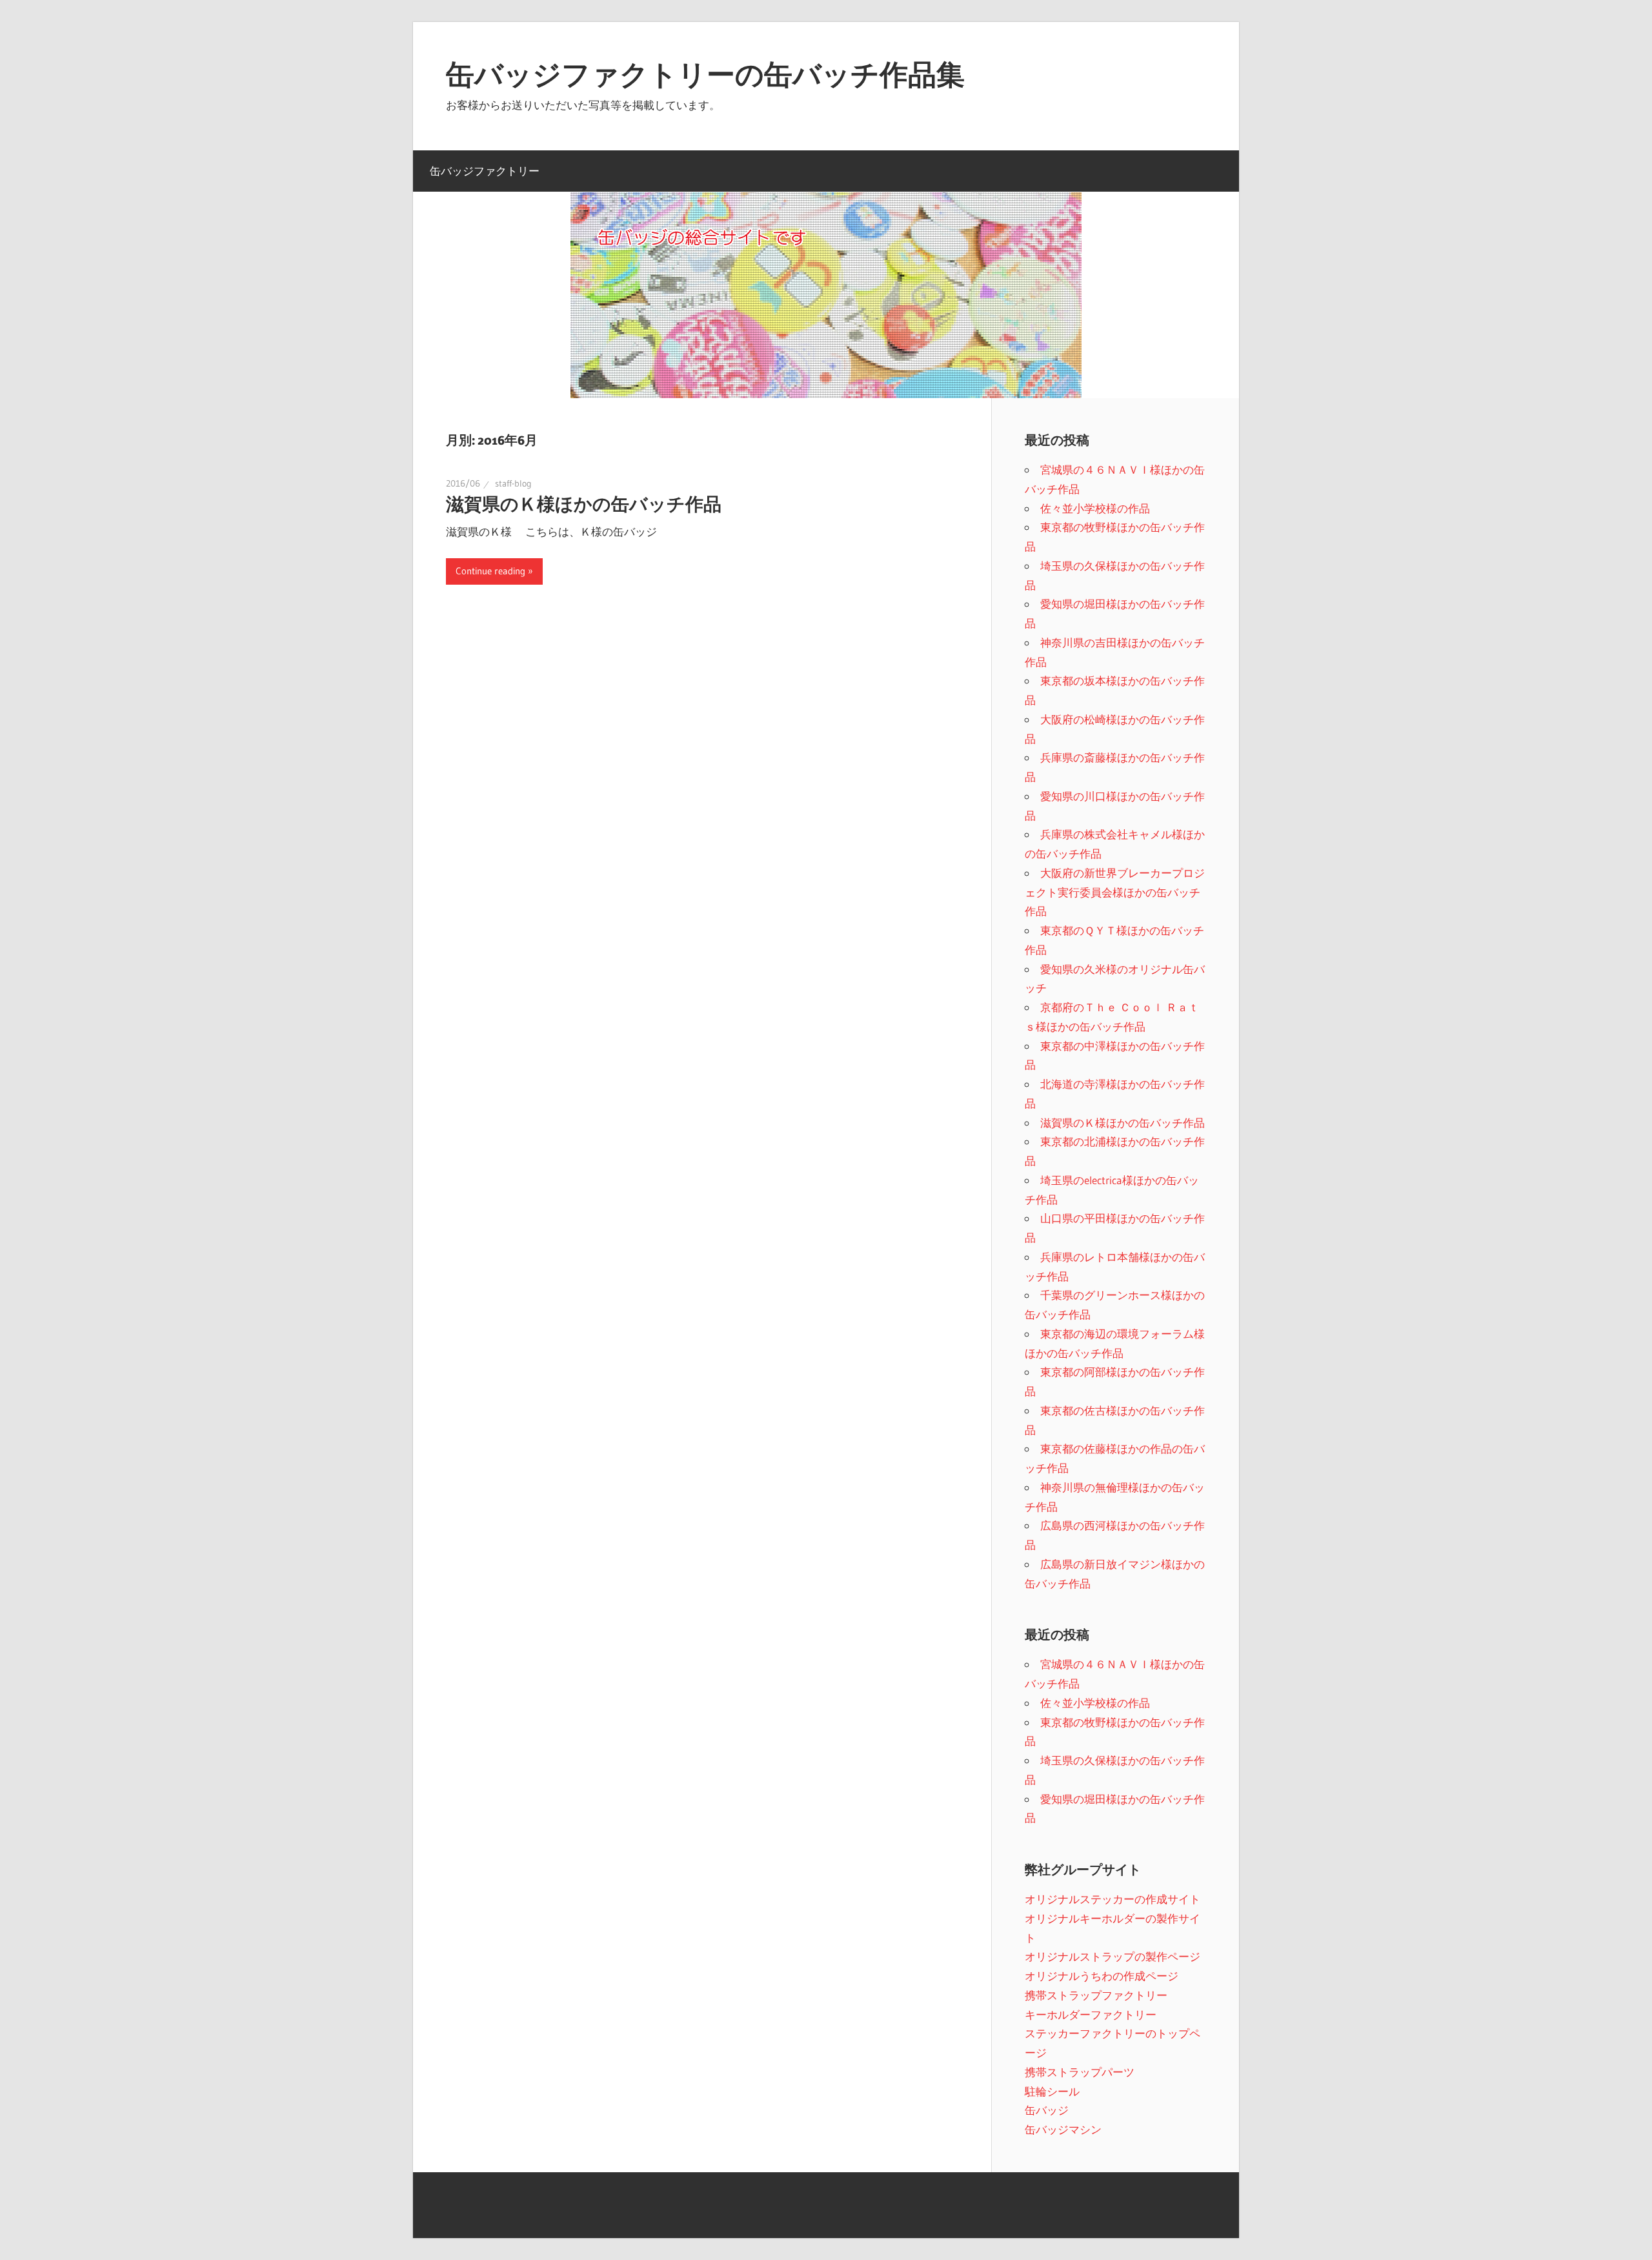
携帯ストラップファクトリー (1096, 1995)
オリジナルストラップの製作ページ (1113, 1956)
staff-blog (513, 483)
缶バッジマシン (1063, 2129)
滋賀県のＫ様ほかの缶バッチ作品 (584, 504)
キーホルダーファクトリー (1091, 2014)
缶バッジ (1047, 2110)
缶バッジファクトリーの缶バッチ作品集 (705, 74)
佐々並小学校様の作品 (1095, 508)
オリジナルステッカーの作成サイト (1113, 1899)
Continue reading (490, 571)
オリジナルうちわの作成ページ (1102, 1976)
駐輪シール (1052, 2091)
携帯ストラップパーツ (1080, 2072)
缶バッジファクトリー (485, 171)
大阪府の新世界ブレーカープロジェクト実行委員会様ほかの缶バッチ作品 (1115, 892)
